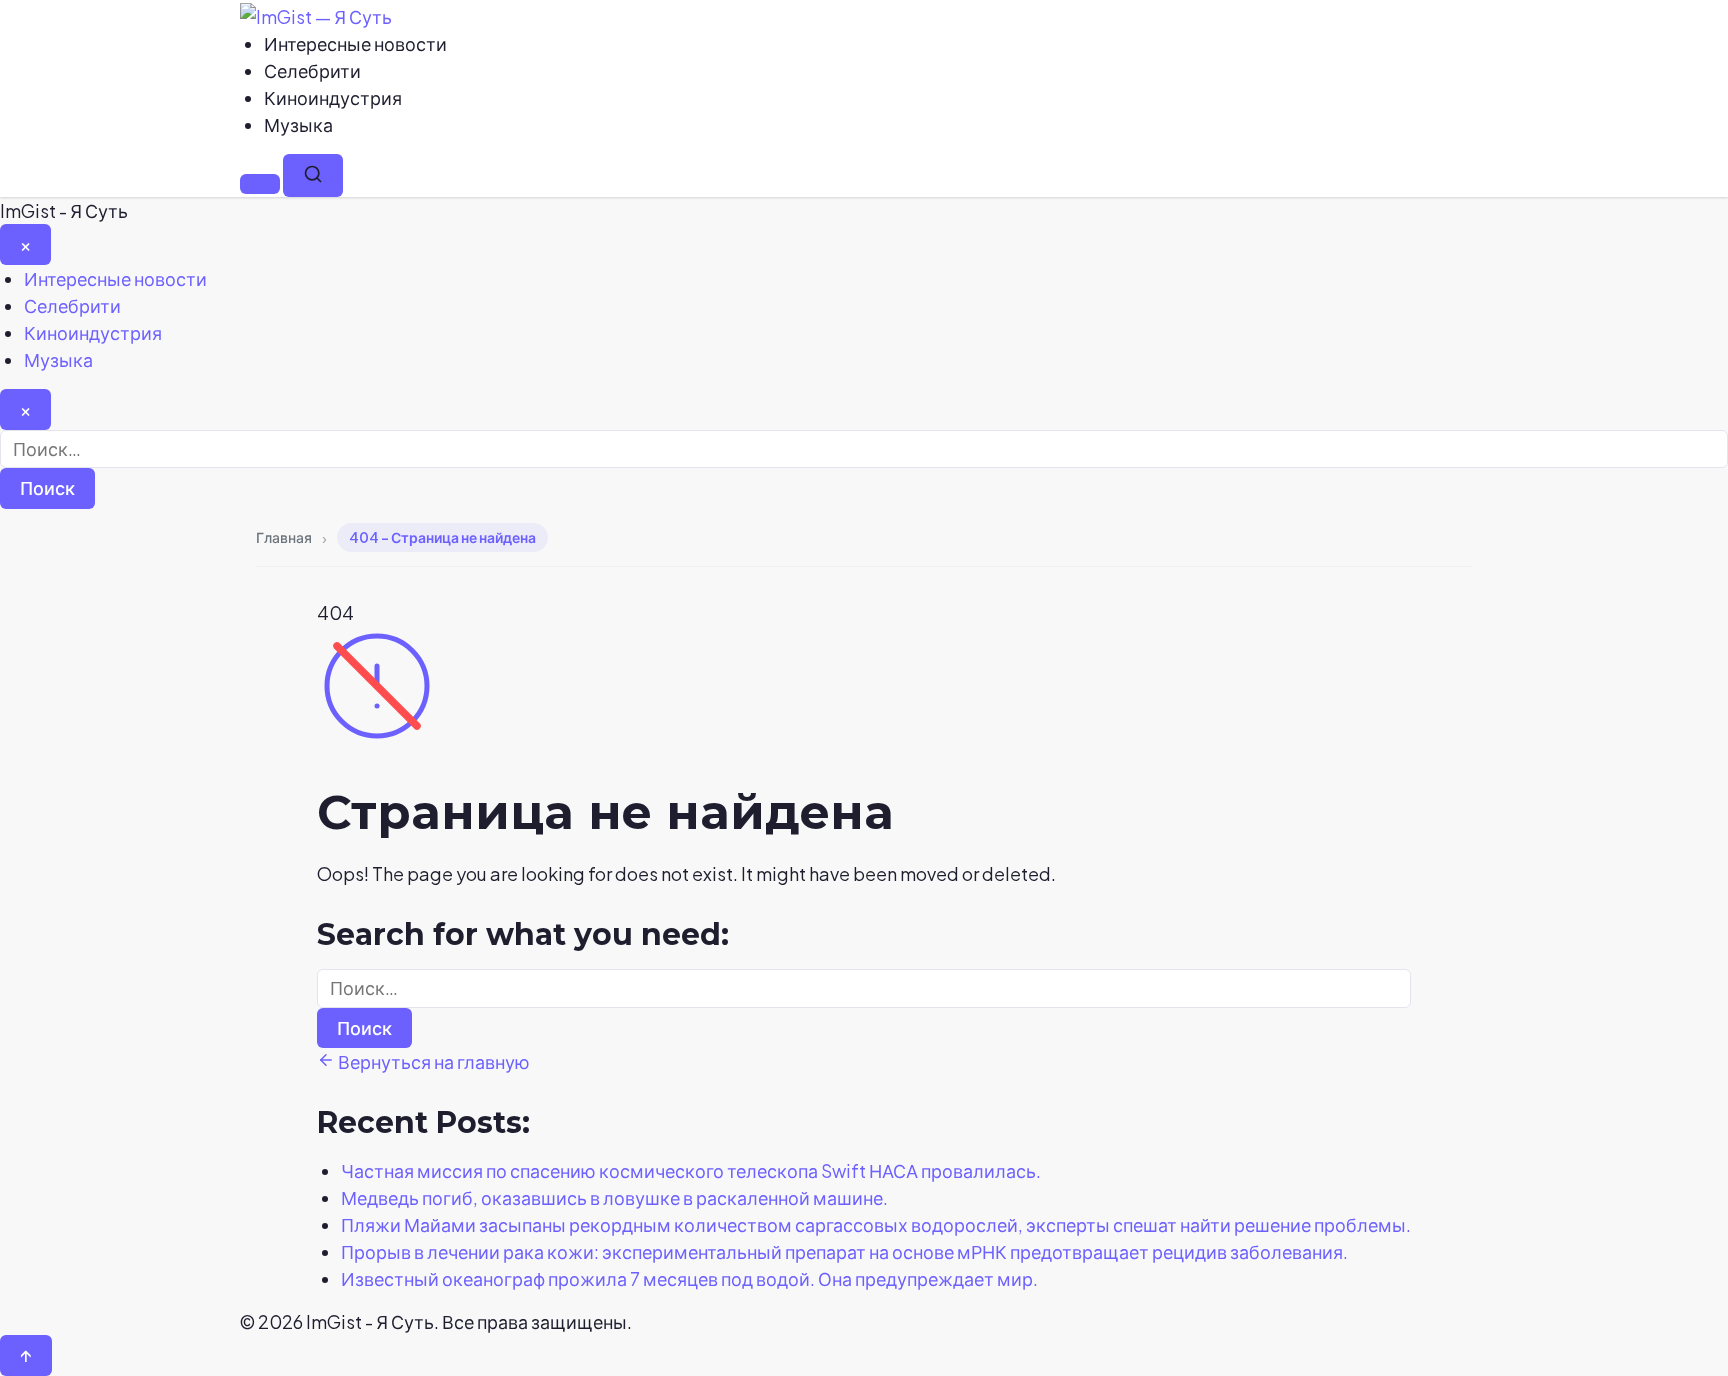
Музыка (298, 124)
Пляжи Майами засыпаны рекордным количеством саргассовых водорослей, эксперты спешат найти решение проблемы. (876, 1224)
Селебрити (312, 70)
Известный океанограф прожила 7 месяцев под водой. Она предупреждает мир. (689, 1278)
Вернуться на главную (432, 1061)
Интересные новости (355, 43)
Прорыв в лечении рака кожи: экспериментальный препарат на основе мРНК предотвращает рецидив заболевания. (844, 1251)
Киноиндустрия (333, 97)
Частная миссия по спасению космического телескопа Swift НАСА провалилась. (691, 1170)
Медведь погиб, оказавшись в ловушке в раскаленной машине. (614, 1197)
